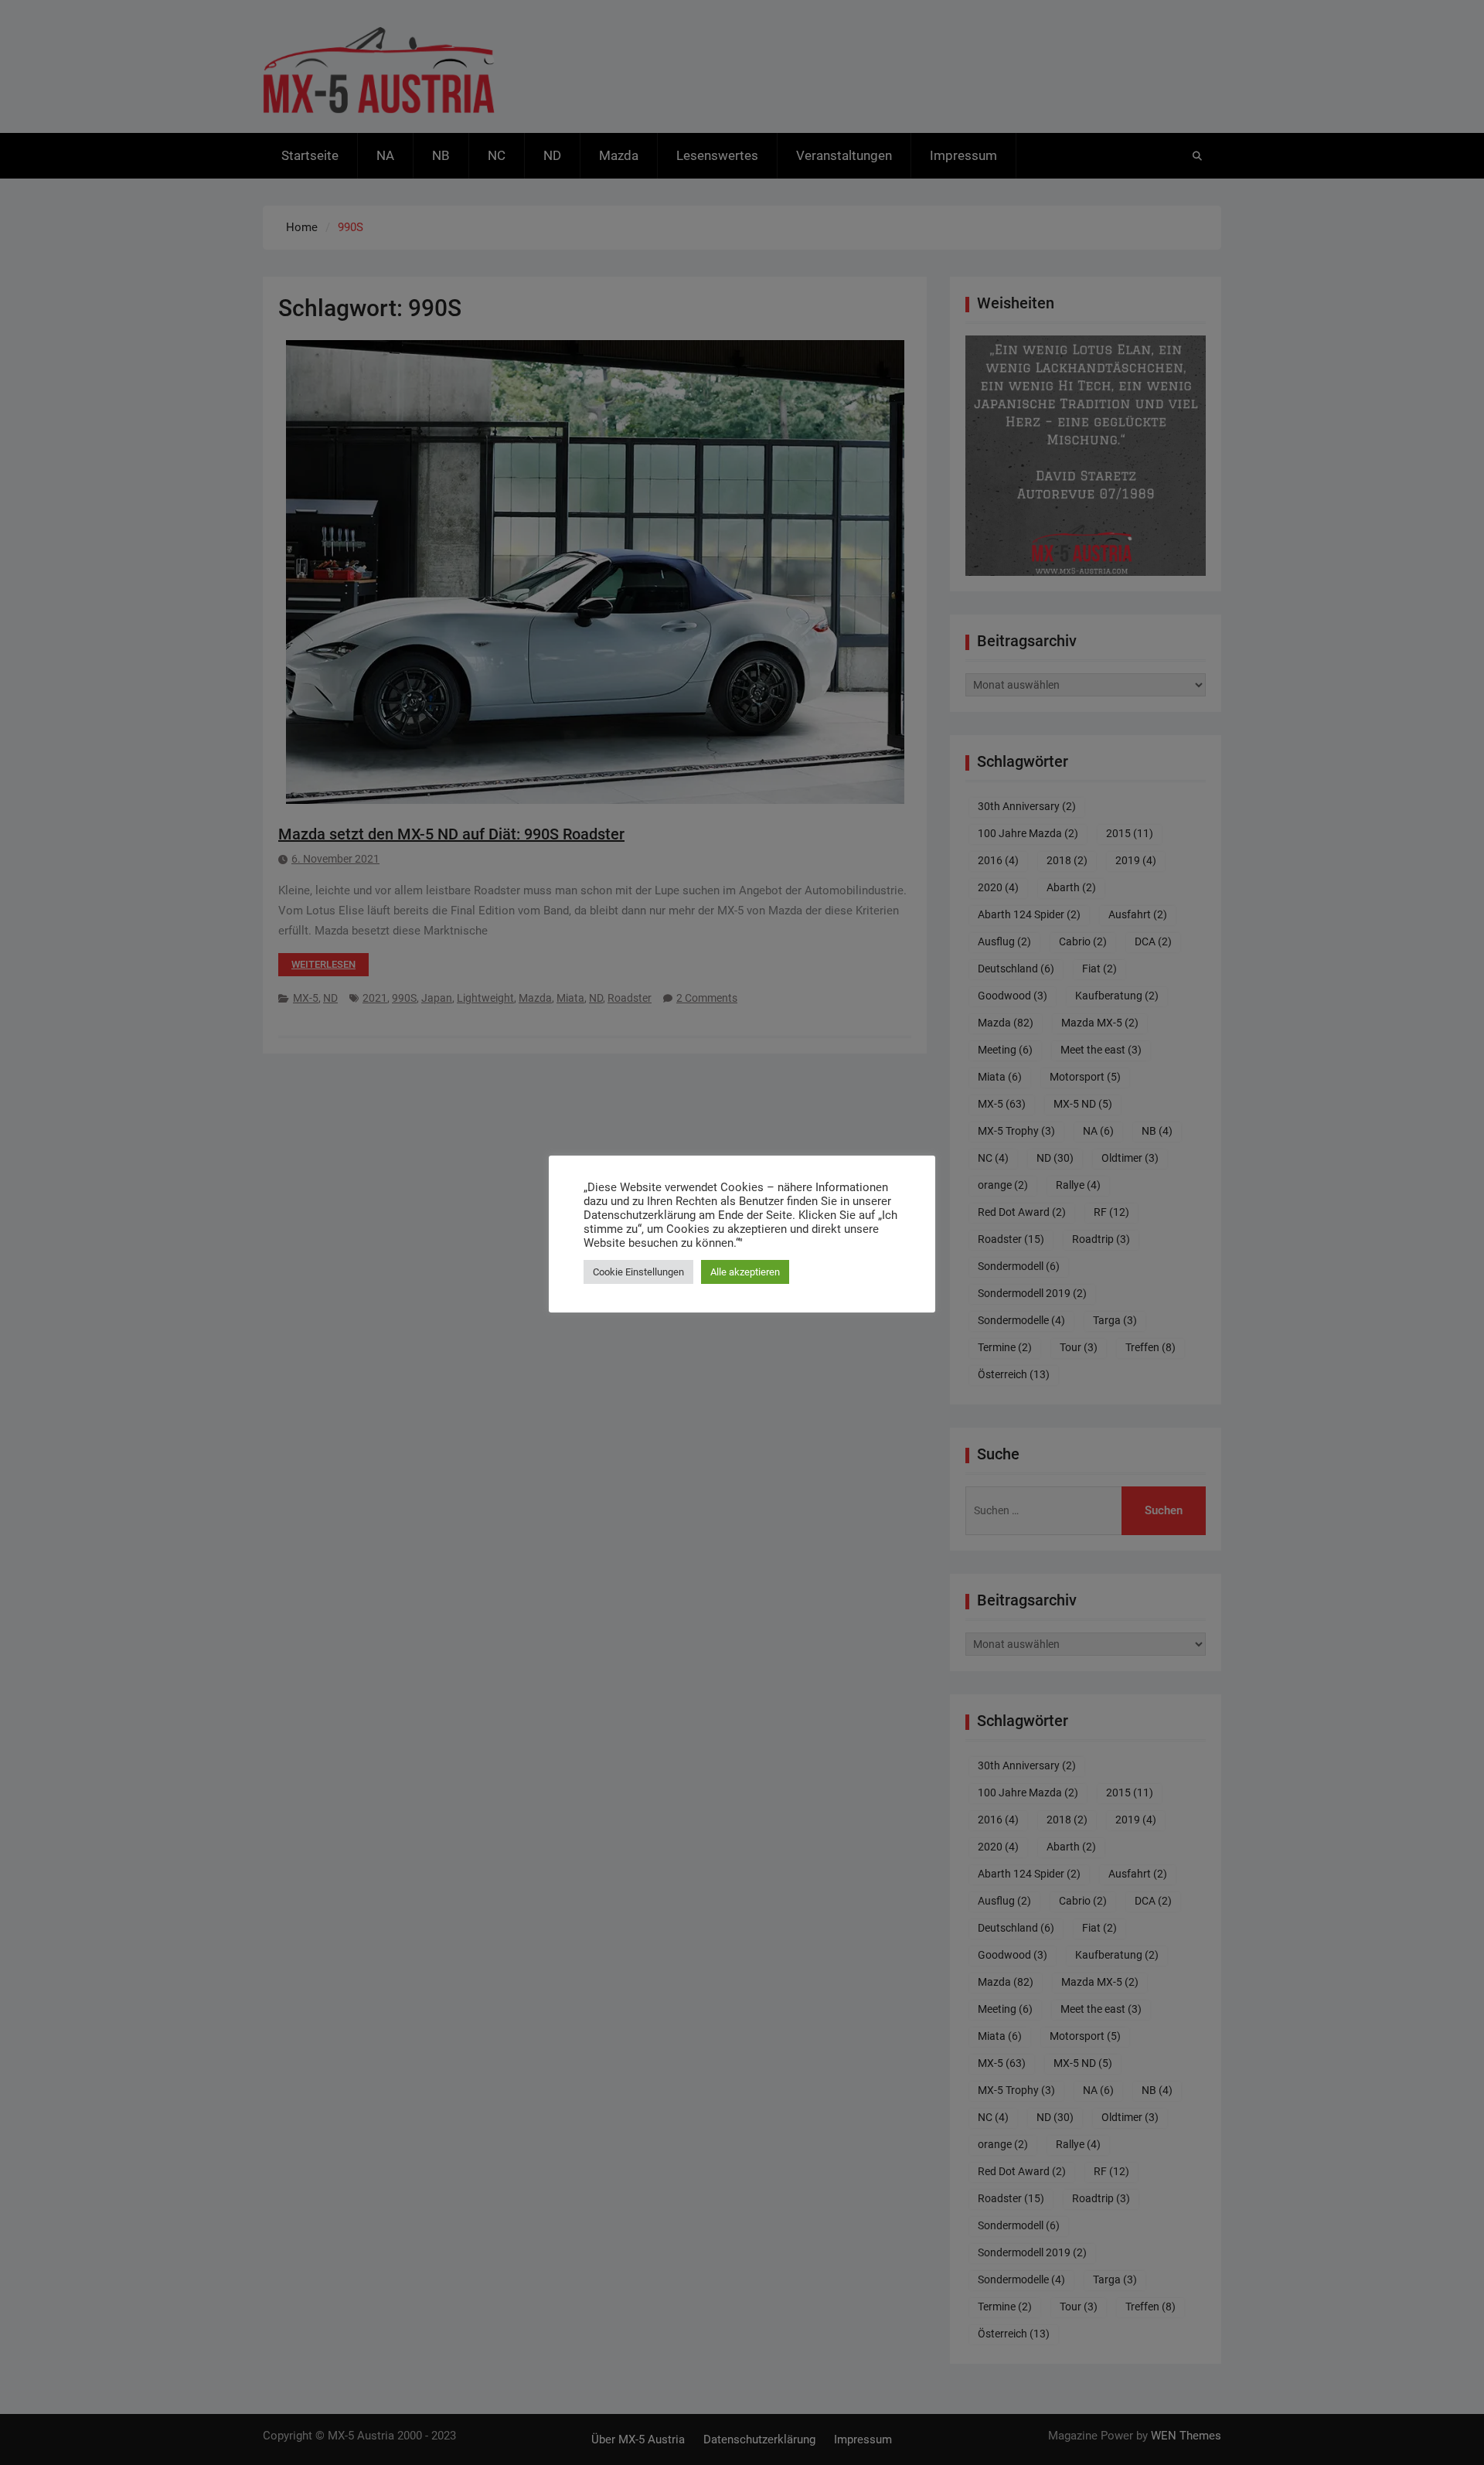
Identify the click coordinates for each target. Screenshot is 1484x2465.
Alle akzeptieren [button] (745, 1272)
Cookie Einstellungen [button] (638, 1272)
